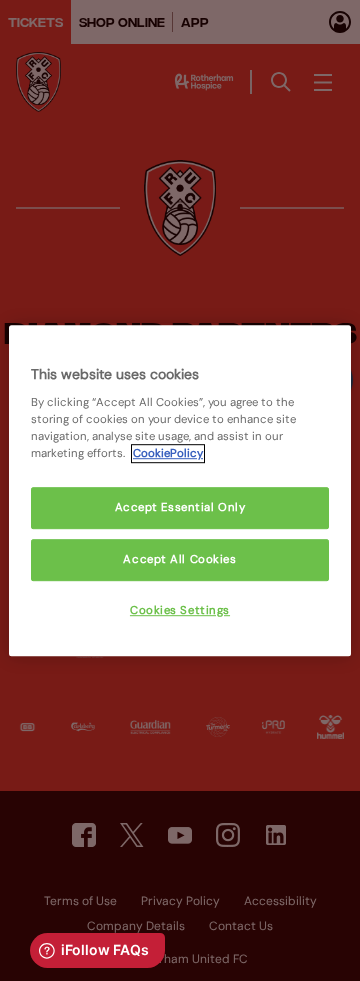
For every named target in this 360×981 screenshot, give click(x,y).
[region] (180, 491)
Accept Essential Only (180, 508)
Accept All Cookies (179, 559)
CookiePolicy (168, 453)
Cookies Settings (180, 610)
